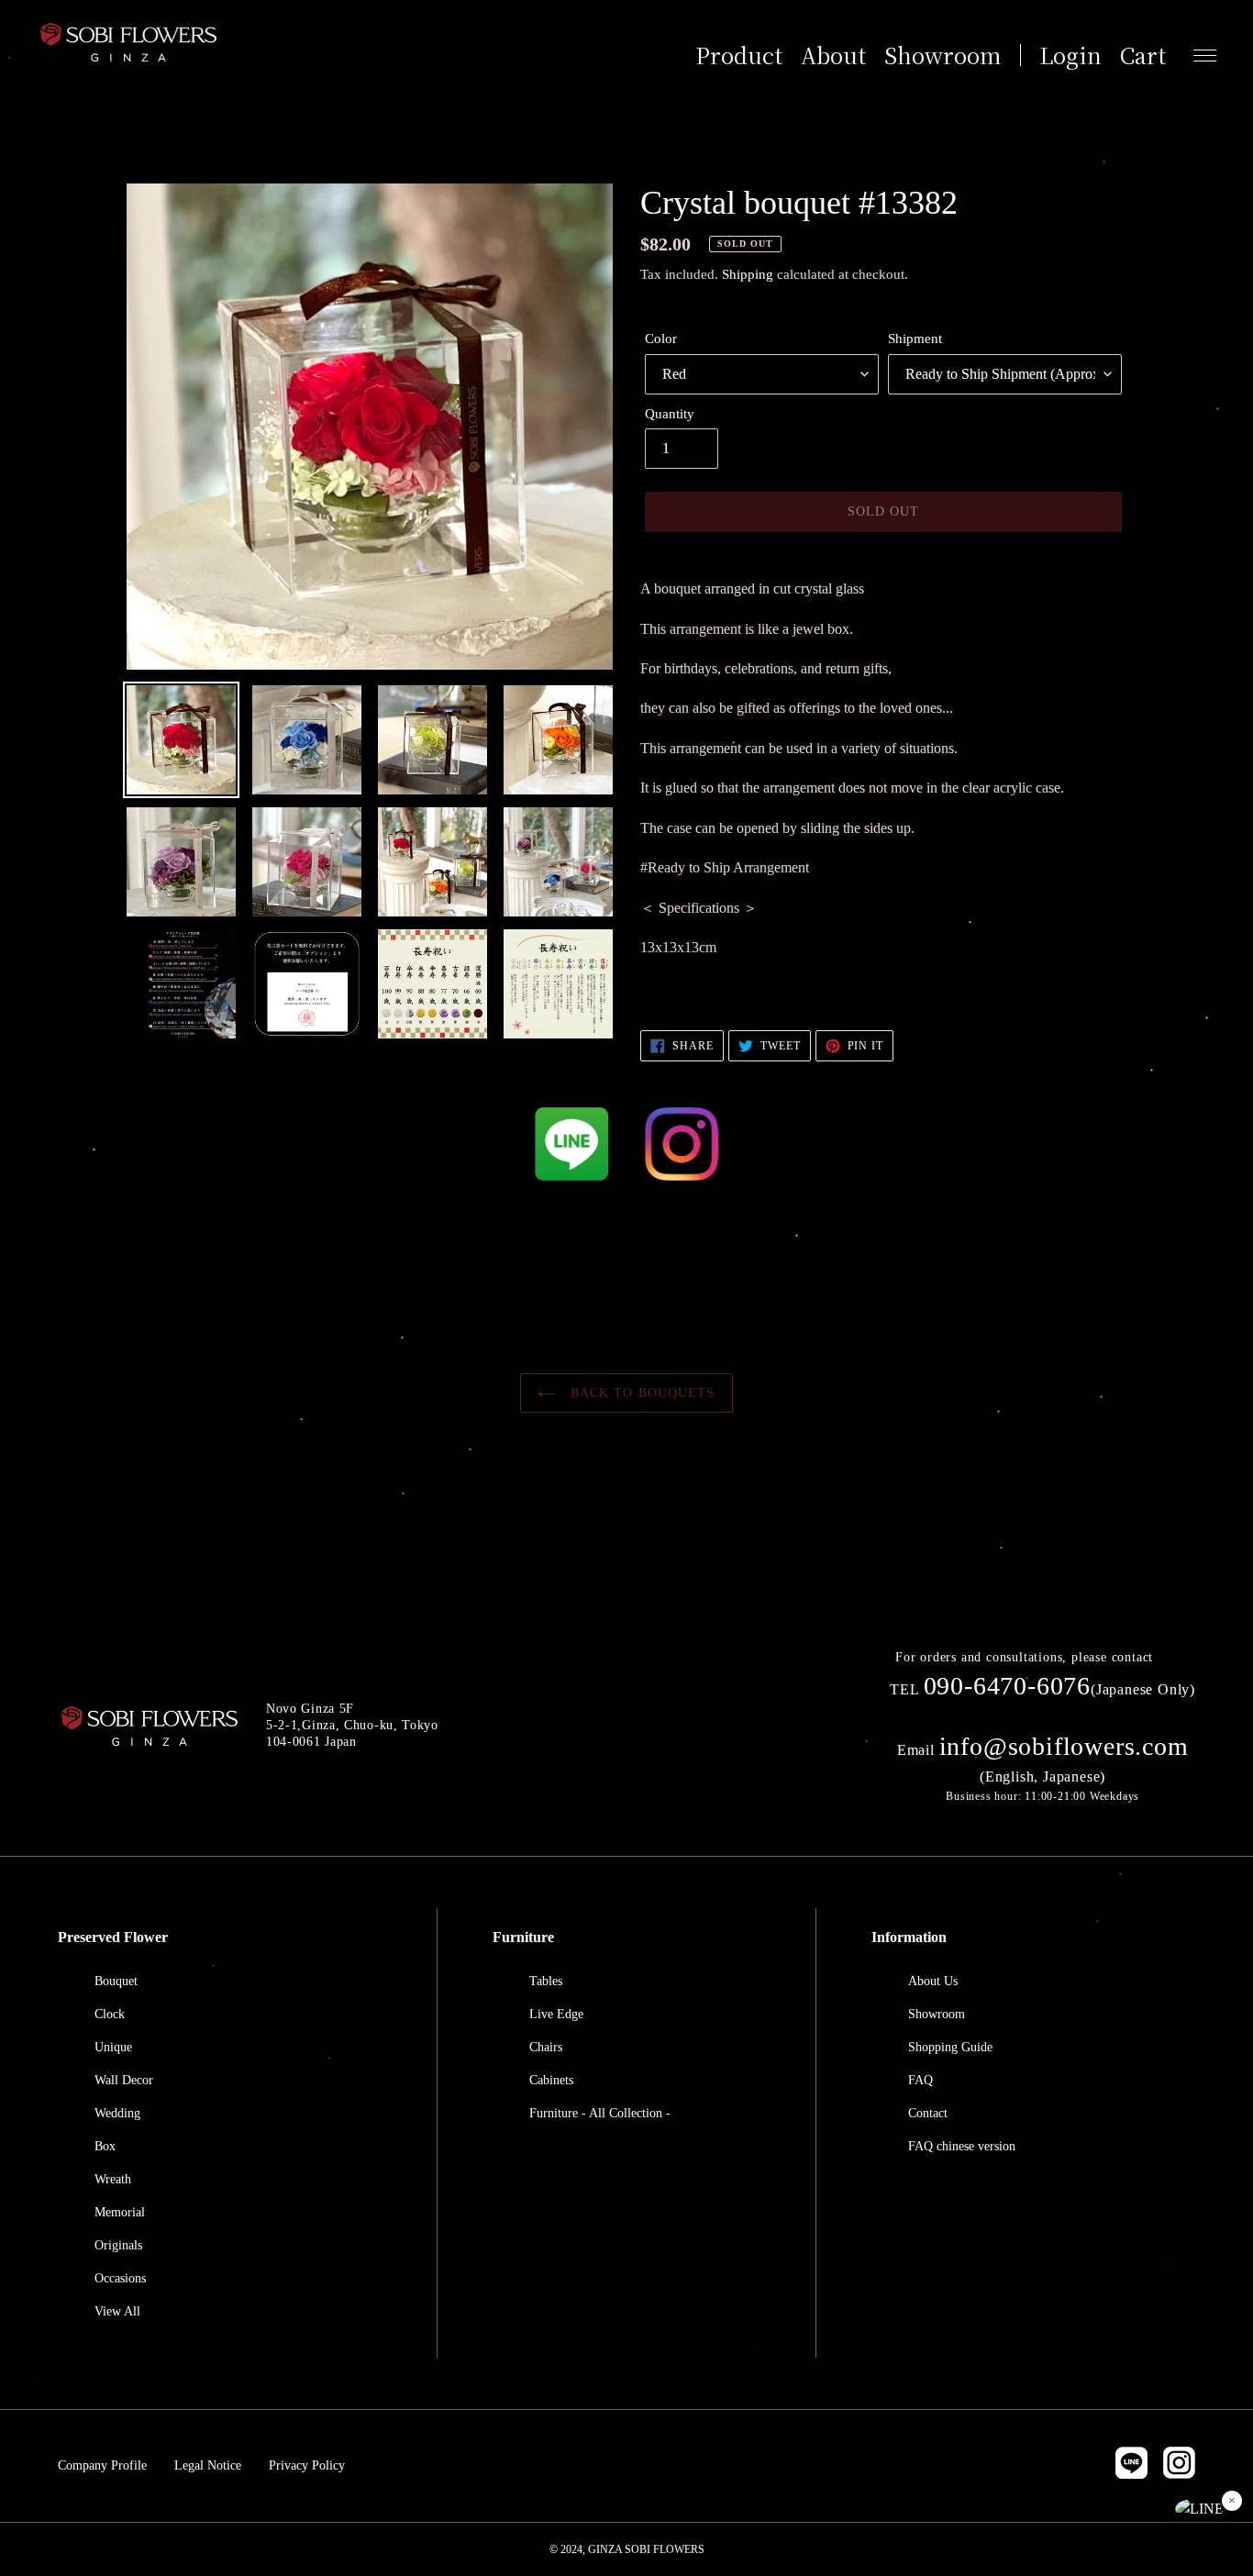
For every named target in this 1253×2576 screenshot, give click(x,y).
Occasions (120, 2278)
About (833, 55)
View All (117, 2311)
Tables (546, 1981)
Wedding (117, 2113)
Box (105, 2146)
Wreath (113, 2179)
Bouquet (116, 1981)
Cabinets (551, 2080)
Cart (1143, 55)
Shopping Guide (950, 2047)
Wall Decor (124, 2080)
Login (1070, 55)
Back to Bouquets (640, 1393)
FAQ (920, 2080)
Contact (928, 2113)
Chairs (546, 2047)
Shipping (748, 274)
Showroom (943, 55)
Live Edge (556, 2014)
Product (739, 55)
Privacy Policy (307, 2465)
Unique (113, 2047)
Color (661, 339)
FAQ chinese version (962, 2146)
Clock (110, 2014)
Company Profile (102, 2465)
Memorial (120, 2212)
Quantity (670, 414)
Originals (118, 2245)
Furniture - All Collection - (600, 2113)
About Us (933, 1981)
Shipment (915, 339)
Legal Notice (208, 2465)
